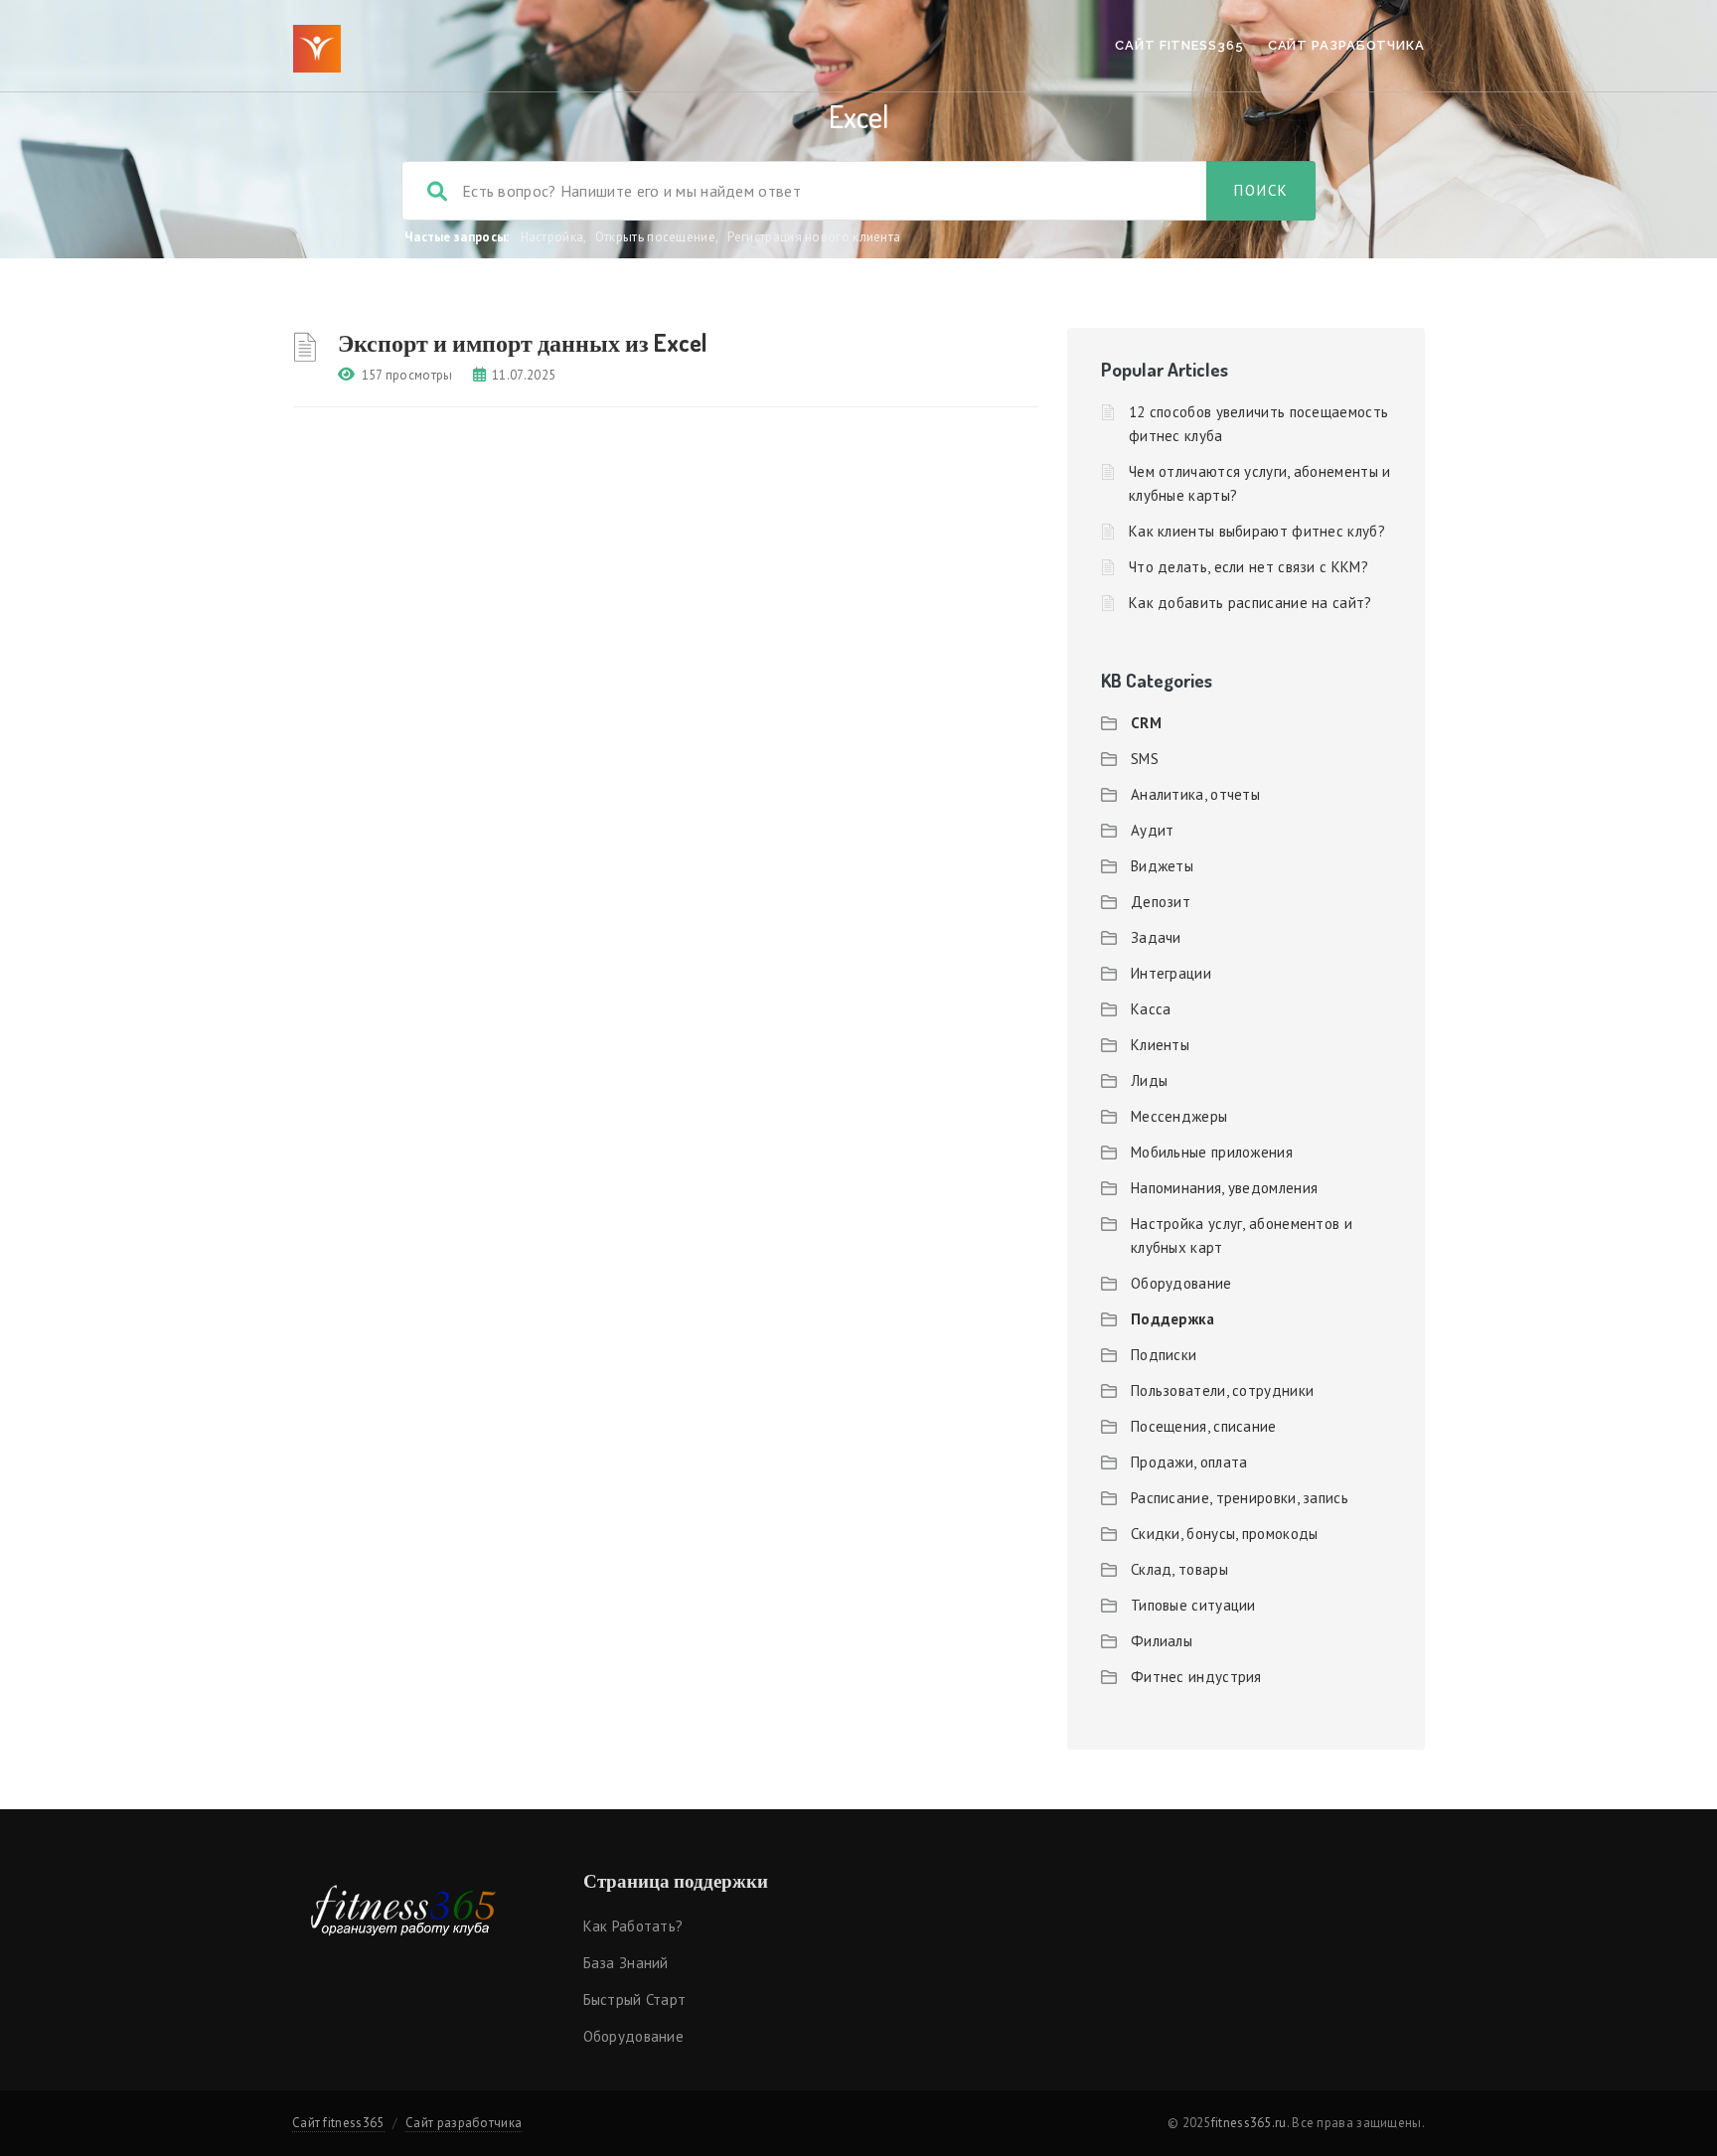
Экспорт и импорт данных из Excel (523, 342)
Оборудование (1181, 1283)
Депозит (1161, 902)
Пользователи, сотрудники (1222, 1390)
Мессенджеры (1179, 1116)
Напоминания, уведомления (1224, 1188)
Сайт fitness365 (1179, 45)
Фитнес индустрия (1196, 1677)
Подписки (1164, 1355)
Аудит (1153, 830)
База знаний (626, 1963)
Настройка (552, 237)
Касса (1151, 1009)
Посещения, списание (1204, 1426)
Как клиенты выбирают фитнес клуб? (1257, 531)
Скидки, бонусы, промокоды (1225, 1534)
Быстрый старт (635, 2000)
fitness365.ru (1249, 2123)
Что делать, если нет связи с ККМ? (1249, 567)
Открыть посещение (655, 237)
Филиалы (1162, 1641)
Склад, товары (1179, 1569)
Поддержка (1173, 1319)
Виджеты (1162, 866)
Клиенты (1160, 1045)
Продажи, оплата (1189, 1462)
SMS (1145, 759)
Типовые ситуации (1193, 1605)
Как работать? (633, 1926)
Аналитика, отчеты (1195, 794)
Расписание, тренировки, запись (1240, 1498)
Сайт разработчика (1346, 45)
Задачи (1156, 937)
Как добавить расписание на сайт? (1250, 603)
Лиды (1149, 1080)
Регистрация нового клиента (814, 237)
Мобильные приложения (1212, 1152)
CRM (1146, 723)
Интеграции (1171, 973)
